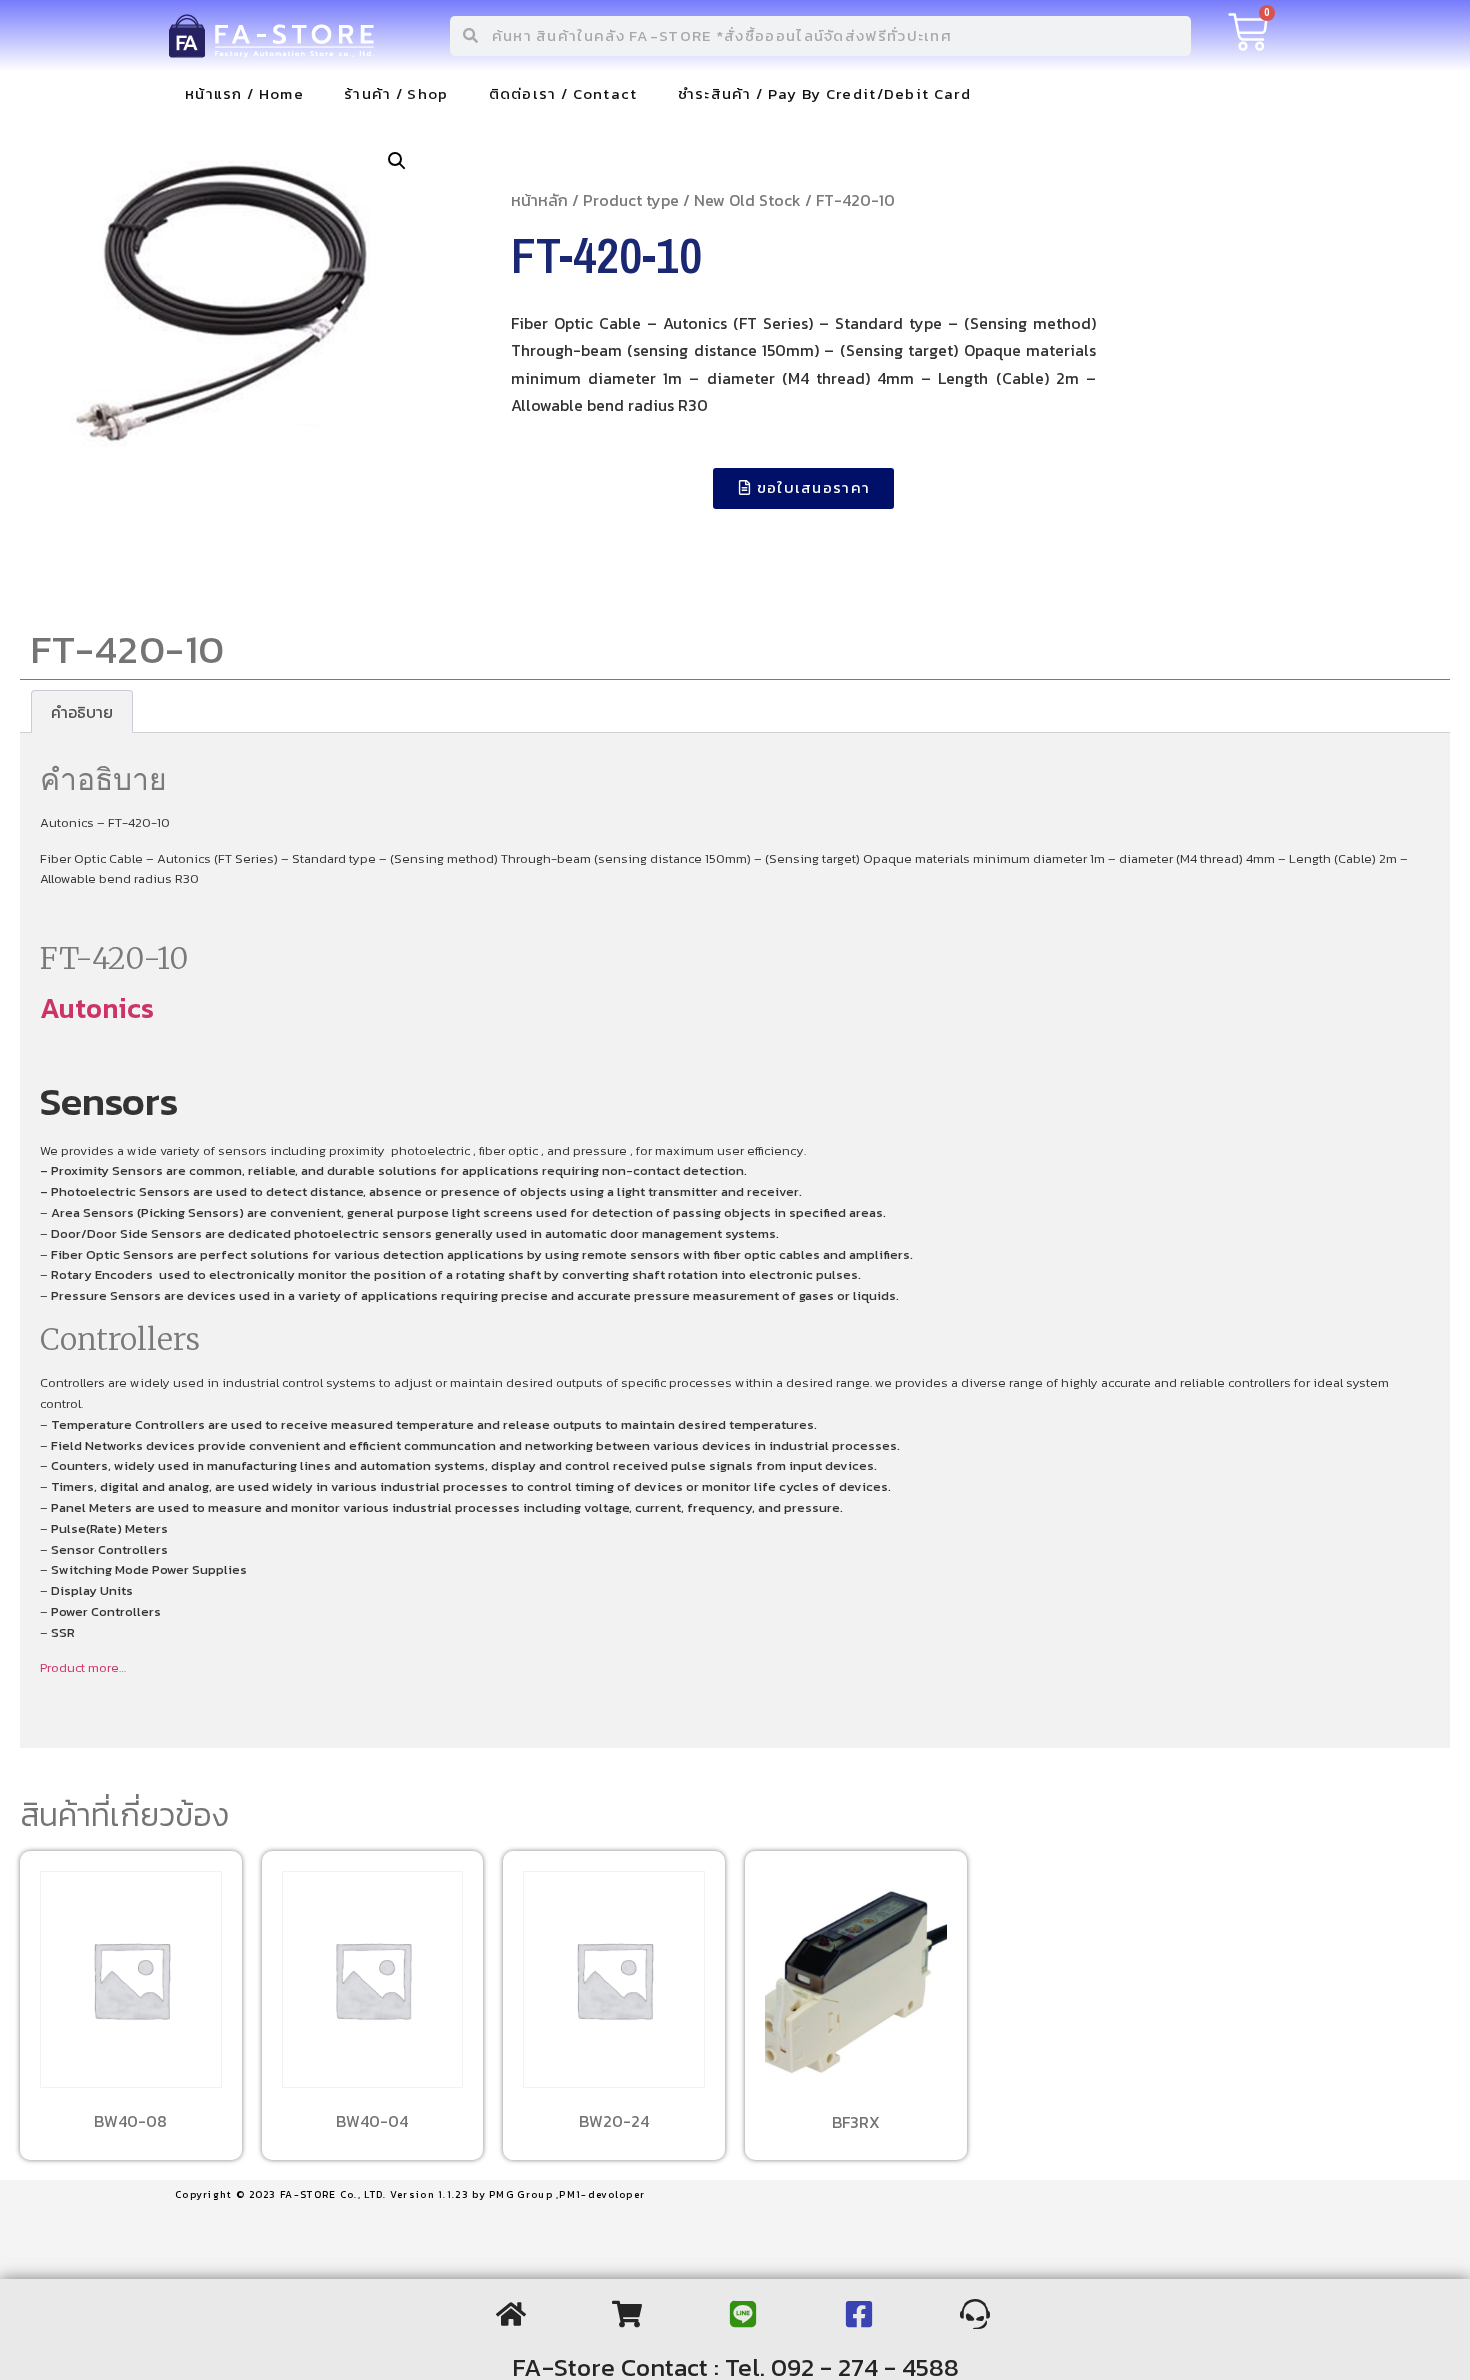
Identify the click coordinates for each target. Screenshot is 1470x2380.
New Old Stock (747, 200)
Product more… (83, 1667)
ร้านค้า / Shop (396, 93)
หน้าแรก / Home (244, 93)
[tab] (82, 712)
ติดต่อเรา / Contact (563, 93)
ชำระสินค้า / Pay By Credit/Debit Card (824, 93)
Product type (631, 200)
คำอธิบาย (82, 712)
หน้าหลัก (539, 200)
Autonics (97, 1008)
